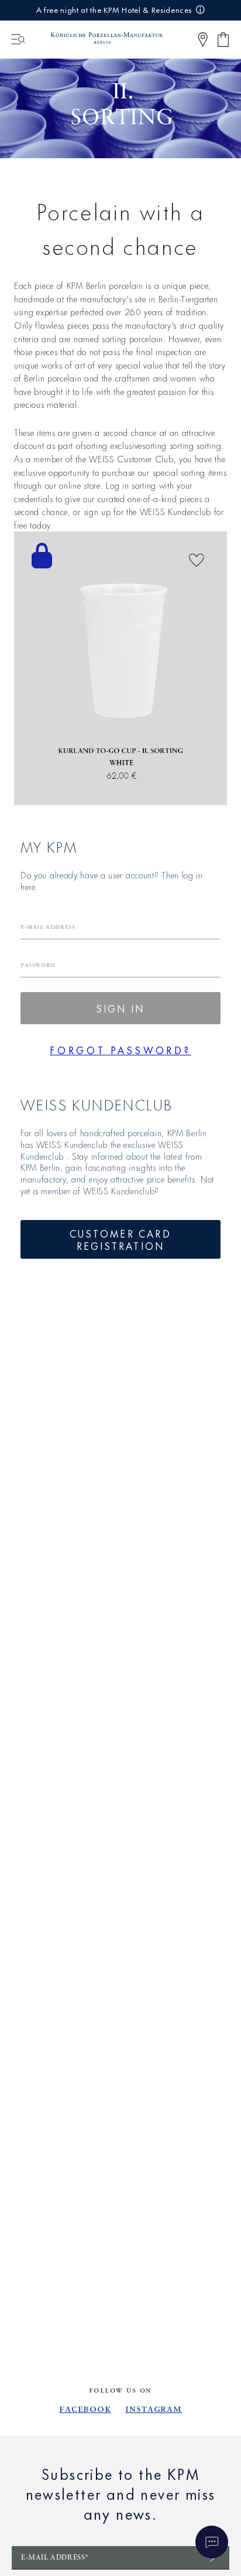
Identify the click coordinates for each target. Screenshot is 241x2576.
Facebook (85, 2409)
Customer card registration (120, 1239)
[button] (203, 40)
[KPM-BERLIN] (101, 39)
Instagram (154, 2409)
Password (38, 965)
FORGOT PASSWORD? (120, 1050)
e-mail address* (55, 2558)
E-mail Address (48, 927)
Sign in (120, 1008)
